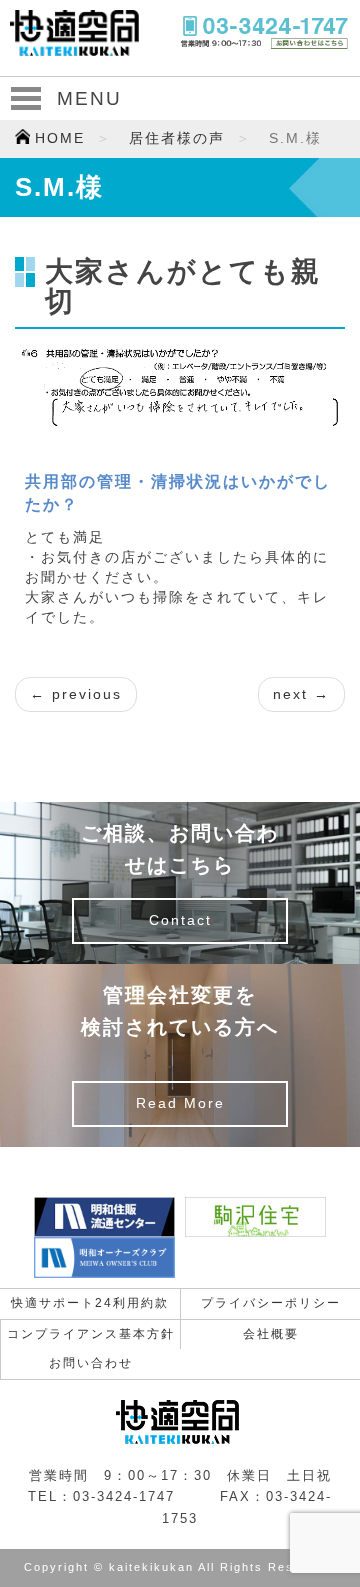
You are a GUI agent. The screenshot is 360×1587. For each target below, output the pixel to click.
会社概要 (271, 1334)
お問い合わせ (91, 1363)
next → (301, 694)
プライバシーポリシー (271, 1303)
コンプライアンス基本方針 (91, 1334)
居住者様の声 (177, 138)
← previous (76, 694)
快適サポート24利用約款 (90, 1303)
